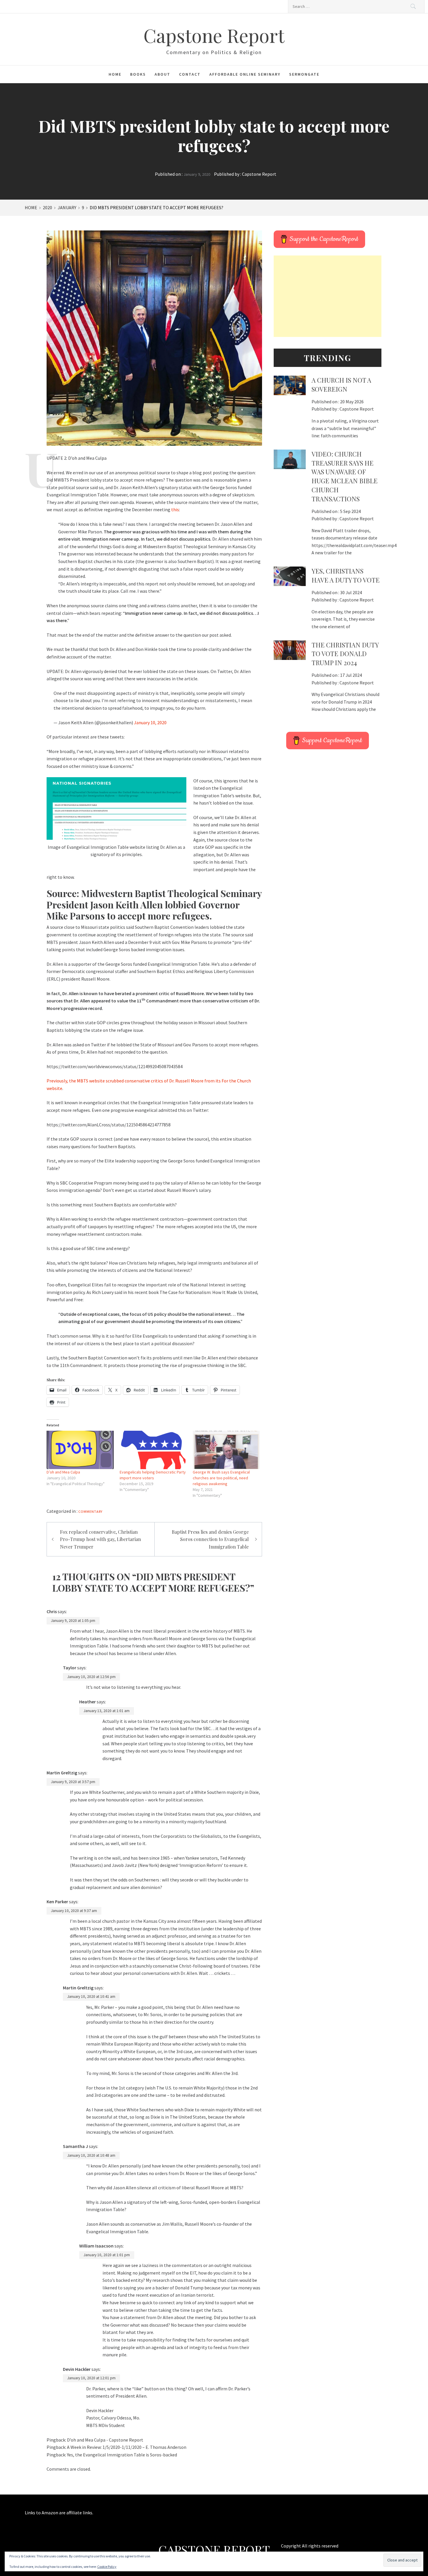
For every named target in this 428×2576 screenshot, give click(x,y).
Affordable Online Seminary (245, 74)
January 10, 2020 (150, 722)
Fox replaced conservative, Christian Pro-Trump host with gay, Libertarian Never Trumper (100, 1539)
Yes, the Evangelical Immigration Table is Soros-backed (122, 2455)
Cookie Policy (107, 2567)
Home (115, 74)
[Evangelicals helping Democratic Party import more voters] (153, 1450)
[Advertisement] (328, 296)
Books (138, 74)
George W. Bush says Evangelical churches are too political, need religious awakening (221, 1478)
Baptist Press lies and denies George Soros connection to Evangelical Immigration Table (210, 1539)
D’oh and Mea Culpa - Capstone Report (105, 2440)
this (175, 509)
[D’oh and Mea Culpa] (80, 1450)
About (162, 74)
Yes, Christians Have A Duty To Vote (346, 575)
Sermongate (304, 74)
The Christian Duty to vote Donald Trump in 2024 (345, 654)
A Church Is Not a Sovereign (341, 385)
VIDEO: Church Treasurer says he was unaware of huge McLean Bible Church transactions (345, 476)
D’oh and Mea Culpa (63, 1472)
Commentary (90, 1511)
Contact (190, 74)
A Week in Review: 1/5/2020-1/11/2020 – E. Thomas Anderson (127, 2447)
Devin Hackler (77, 2369)
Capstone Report (214, 35)
